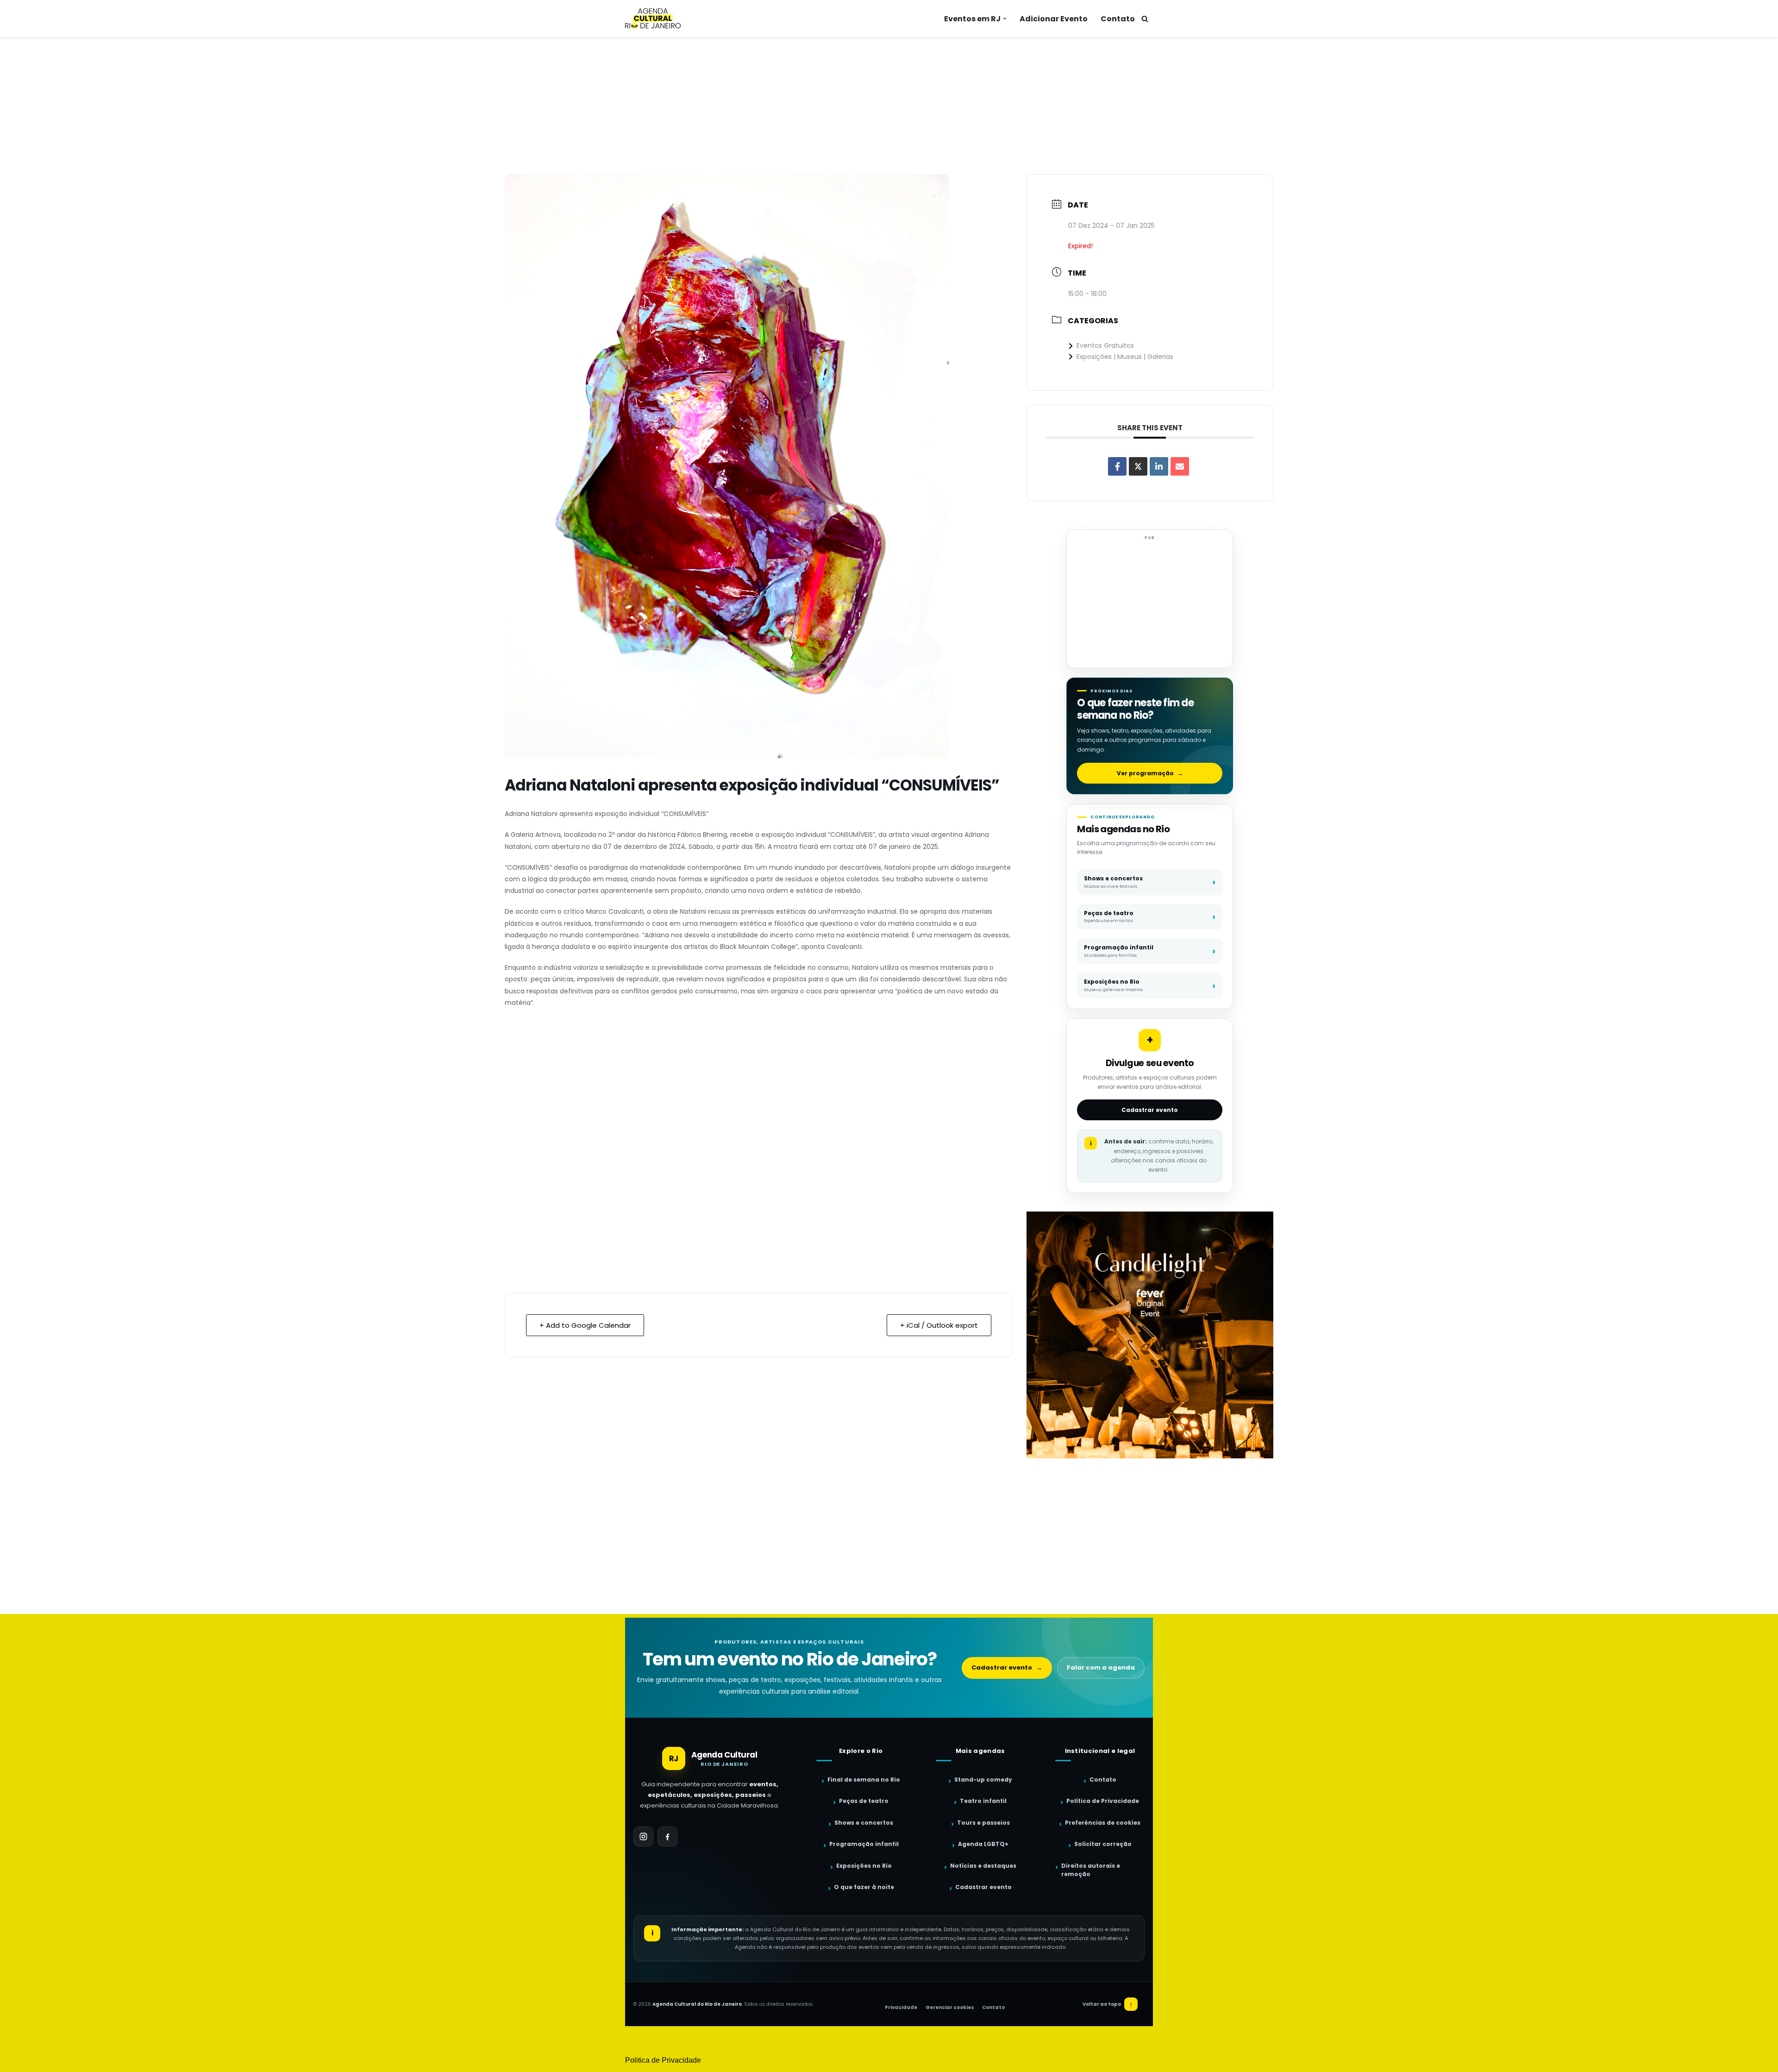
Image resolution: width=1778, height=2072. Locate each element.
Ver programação (1150, 773)
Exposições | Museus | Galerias (1125, 357)
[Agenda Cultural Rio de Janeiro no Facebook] (667, 1837)
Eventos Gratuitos (1105, 345)
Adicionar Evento (1054, 19)
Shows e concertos (864, 1823)
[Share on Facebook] (1117, 466)
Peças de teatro (864, 1801)
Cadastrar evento (1150, 1110)
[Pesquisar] (1145, 19)
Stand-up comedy (983, 1780)
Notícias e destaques (983, 1866)
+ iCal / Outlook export (939, 1325)
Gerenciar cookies (950, 2007)
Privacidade (901, 2007)
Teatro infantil (983, 1801)
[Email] (1180, 466)
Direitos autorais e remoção (1091, 1870)
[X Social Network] (1138, 466)
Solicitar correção (1103, 1844)
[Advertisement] (889, 106)
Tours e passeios (983, 1823)
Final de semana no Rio (864, 1780)
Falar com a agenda (1101, 1667)
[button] (1005, 19)
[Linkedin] (1159, 466)
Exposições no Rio (864, 1866)
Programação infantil (864, 1844)
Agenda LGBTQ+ (983, 1844)
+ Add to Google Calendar (585, 1325)
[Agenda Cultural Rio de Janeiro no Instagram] (643, 1837)
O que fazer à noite (864, 1887)
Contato (1118, 19)
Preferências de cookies (1103, 1823)
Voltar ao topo (1108, 2004)
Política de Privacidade (1103, 1801)
